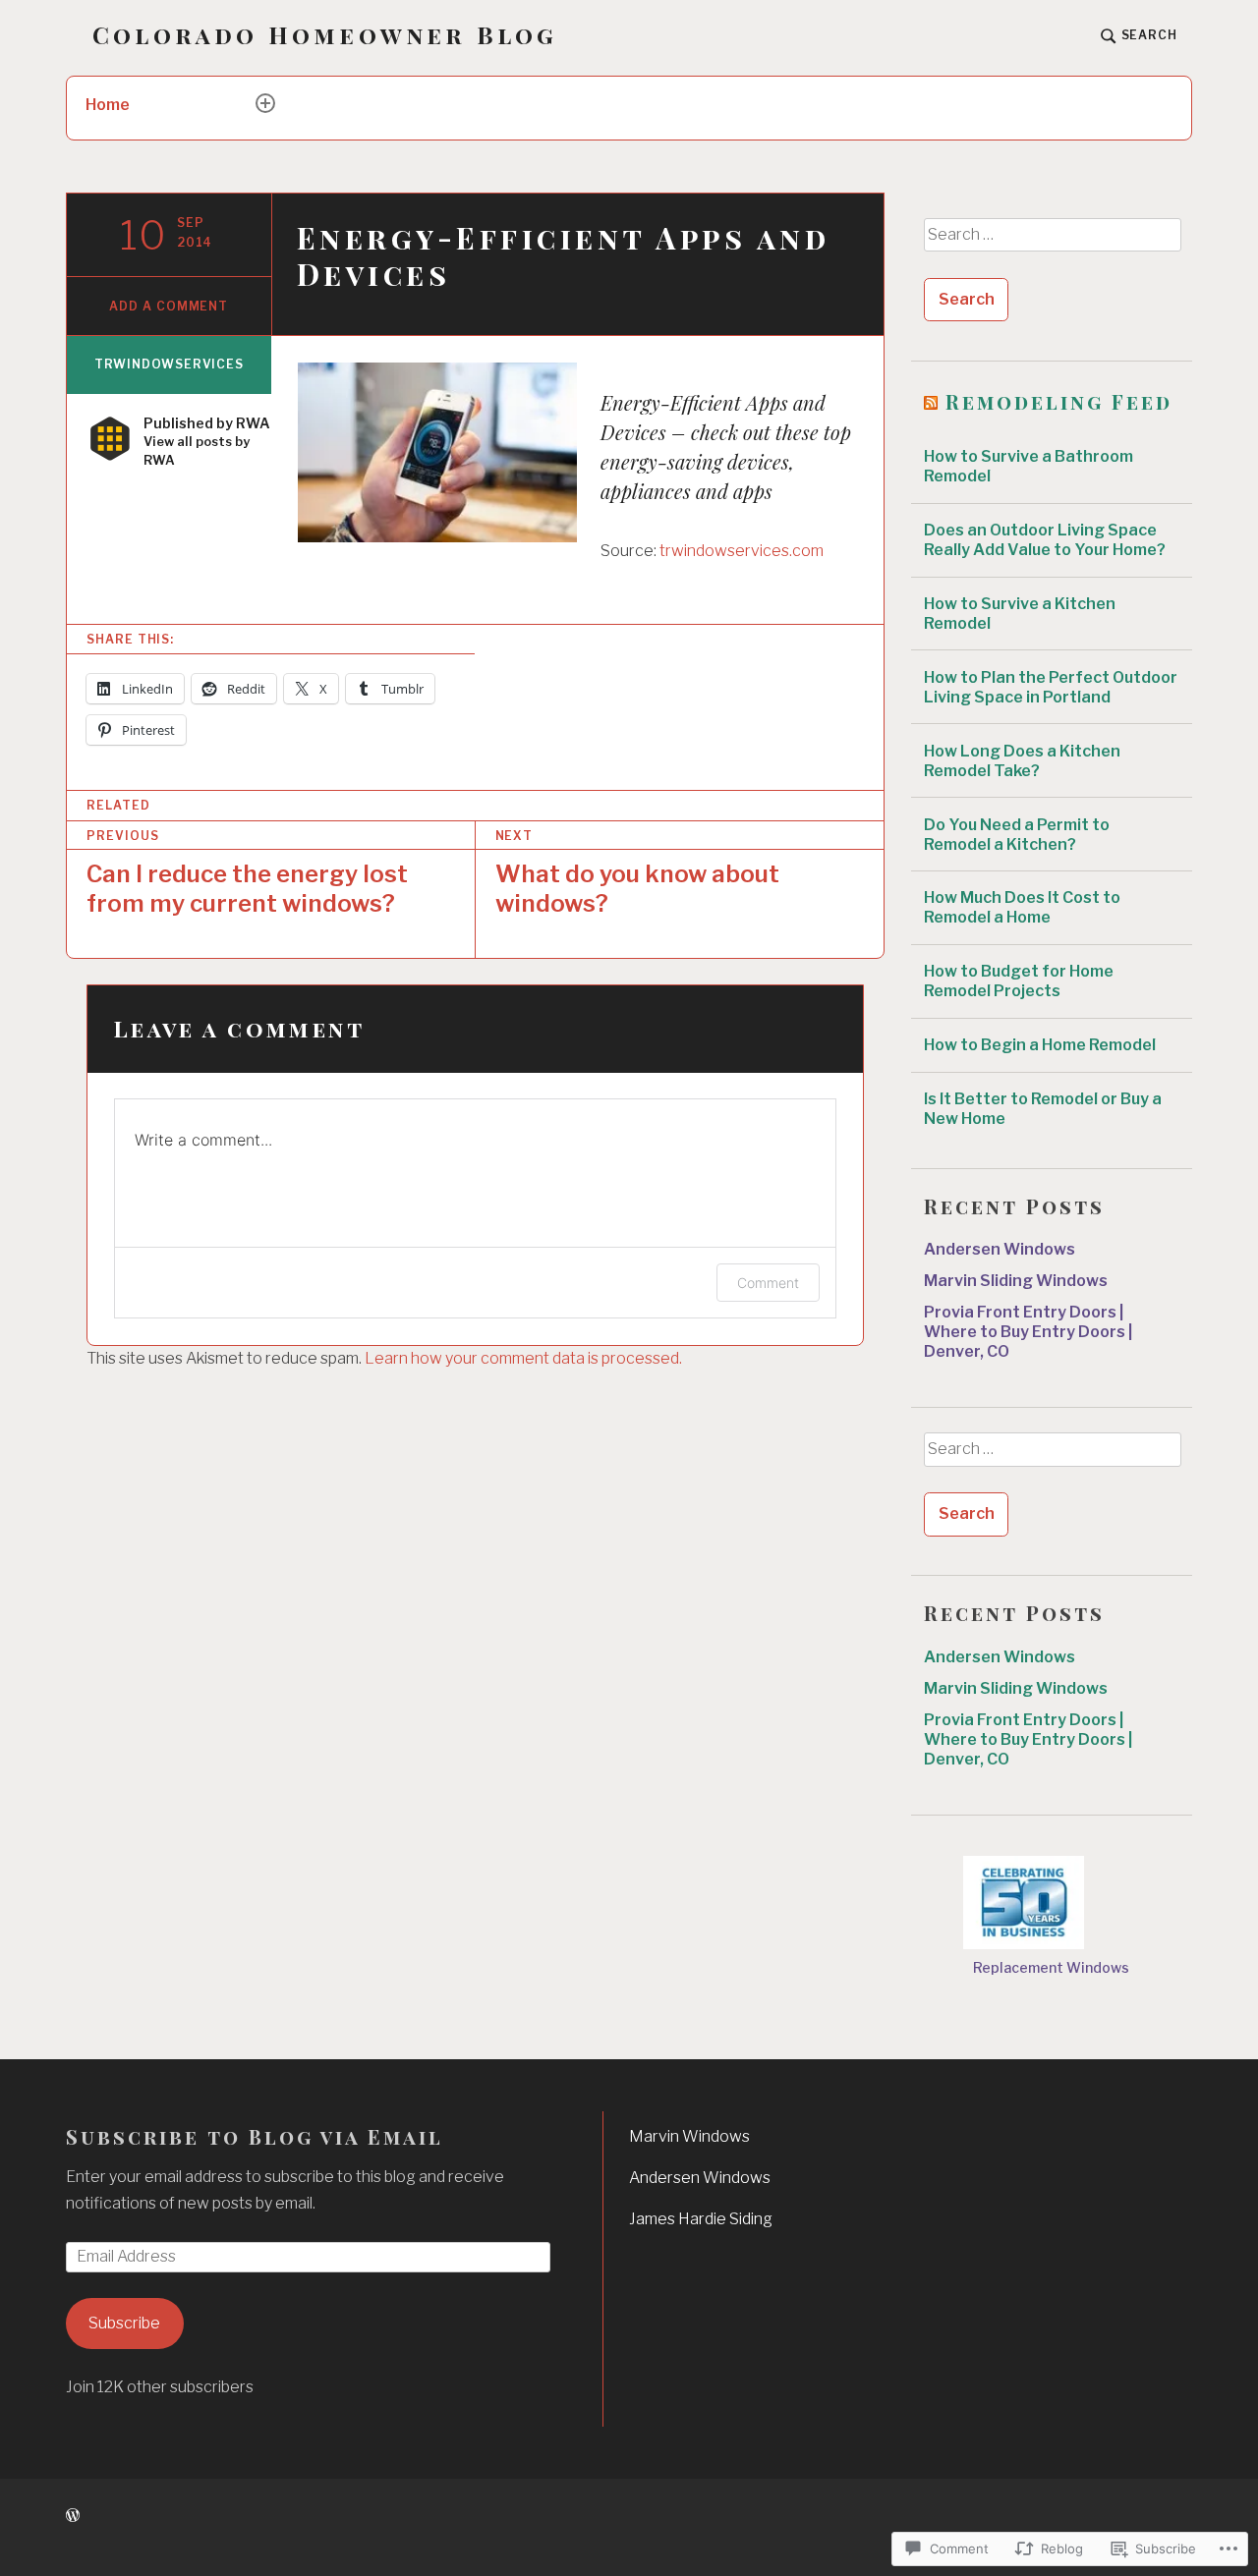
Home (108, 105)
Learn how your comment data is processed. (523, 1358)
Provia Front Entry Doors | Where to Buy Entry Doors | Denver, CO (1028, 1332)
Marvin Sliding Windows (1016, 1281)
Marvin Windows (689, 2136)
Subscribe (124, 2323)
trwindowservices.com (742, 551)
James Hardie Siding (701, 2219)
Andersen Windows (1001, 1249)
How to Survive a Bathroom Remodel (1029, 466)
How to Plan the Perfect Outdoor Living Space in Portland (1051, 687)
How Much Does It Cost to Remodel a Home (1022, 907)
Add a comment (169, 306)
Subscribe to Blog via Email (255, 2136)
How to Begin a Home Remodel (1040, 1045)
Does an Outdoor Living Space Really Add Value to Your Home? (1045, 540)
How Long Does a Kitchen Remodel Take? (1022, 761)
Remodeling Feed (1059, 401)
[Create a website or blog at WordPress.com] (73, 2516)
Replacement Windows (1051, 1967)
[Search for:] (1052, 242)
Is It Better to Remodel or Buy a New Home (1043, 1109)
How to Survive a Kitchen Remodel (1020, 614)
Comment (768, 1283)
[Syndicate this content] (931, 401)
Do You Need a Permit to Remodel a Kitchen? (1017, 835)
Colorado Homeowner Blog (325, 35)
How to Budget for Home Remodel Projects (1019, 981)
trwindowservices (169, 364)
